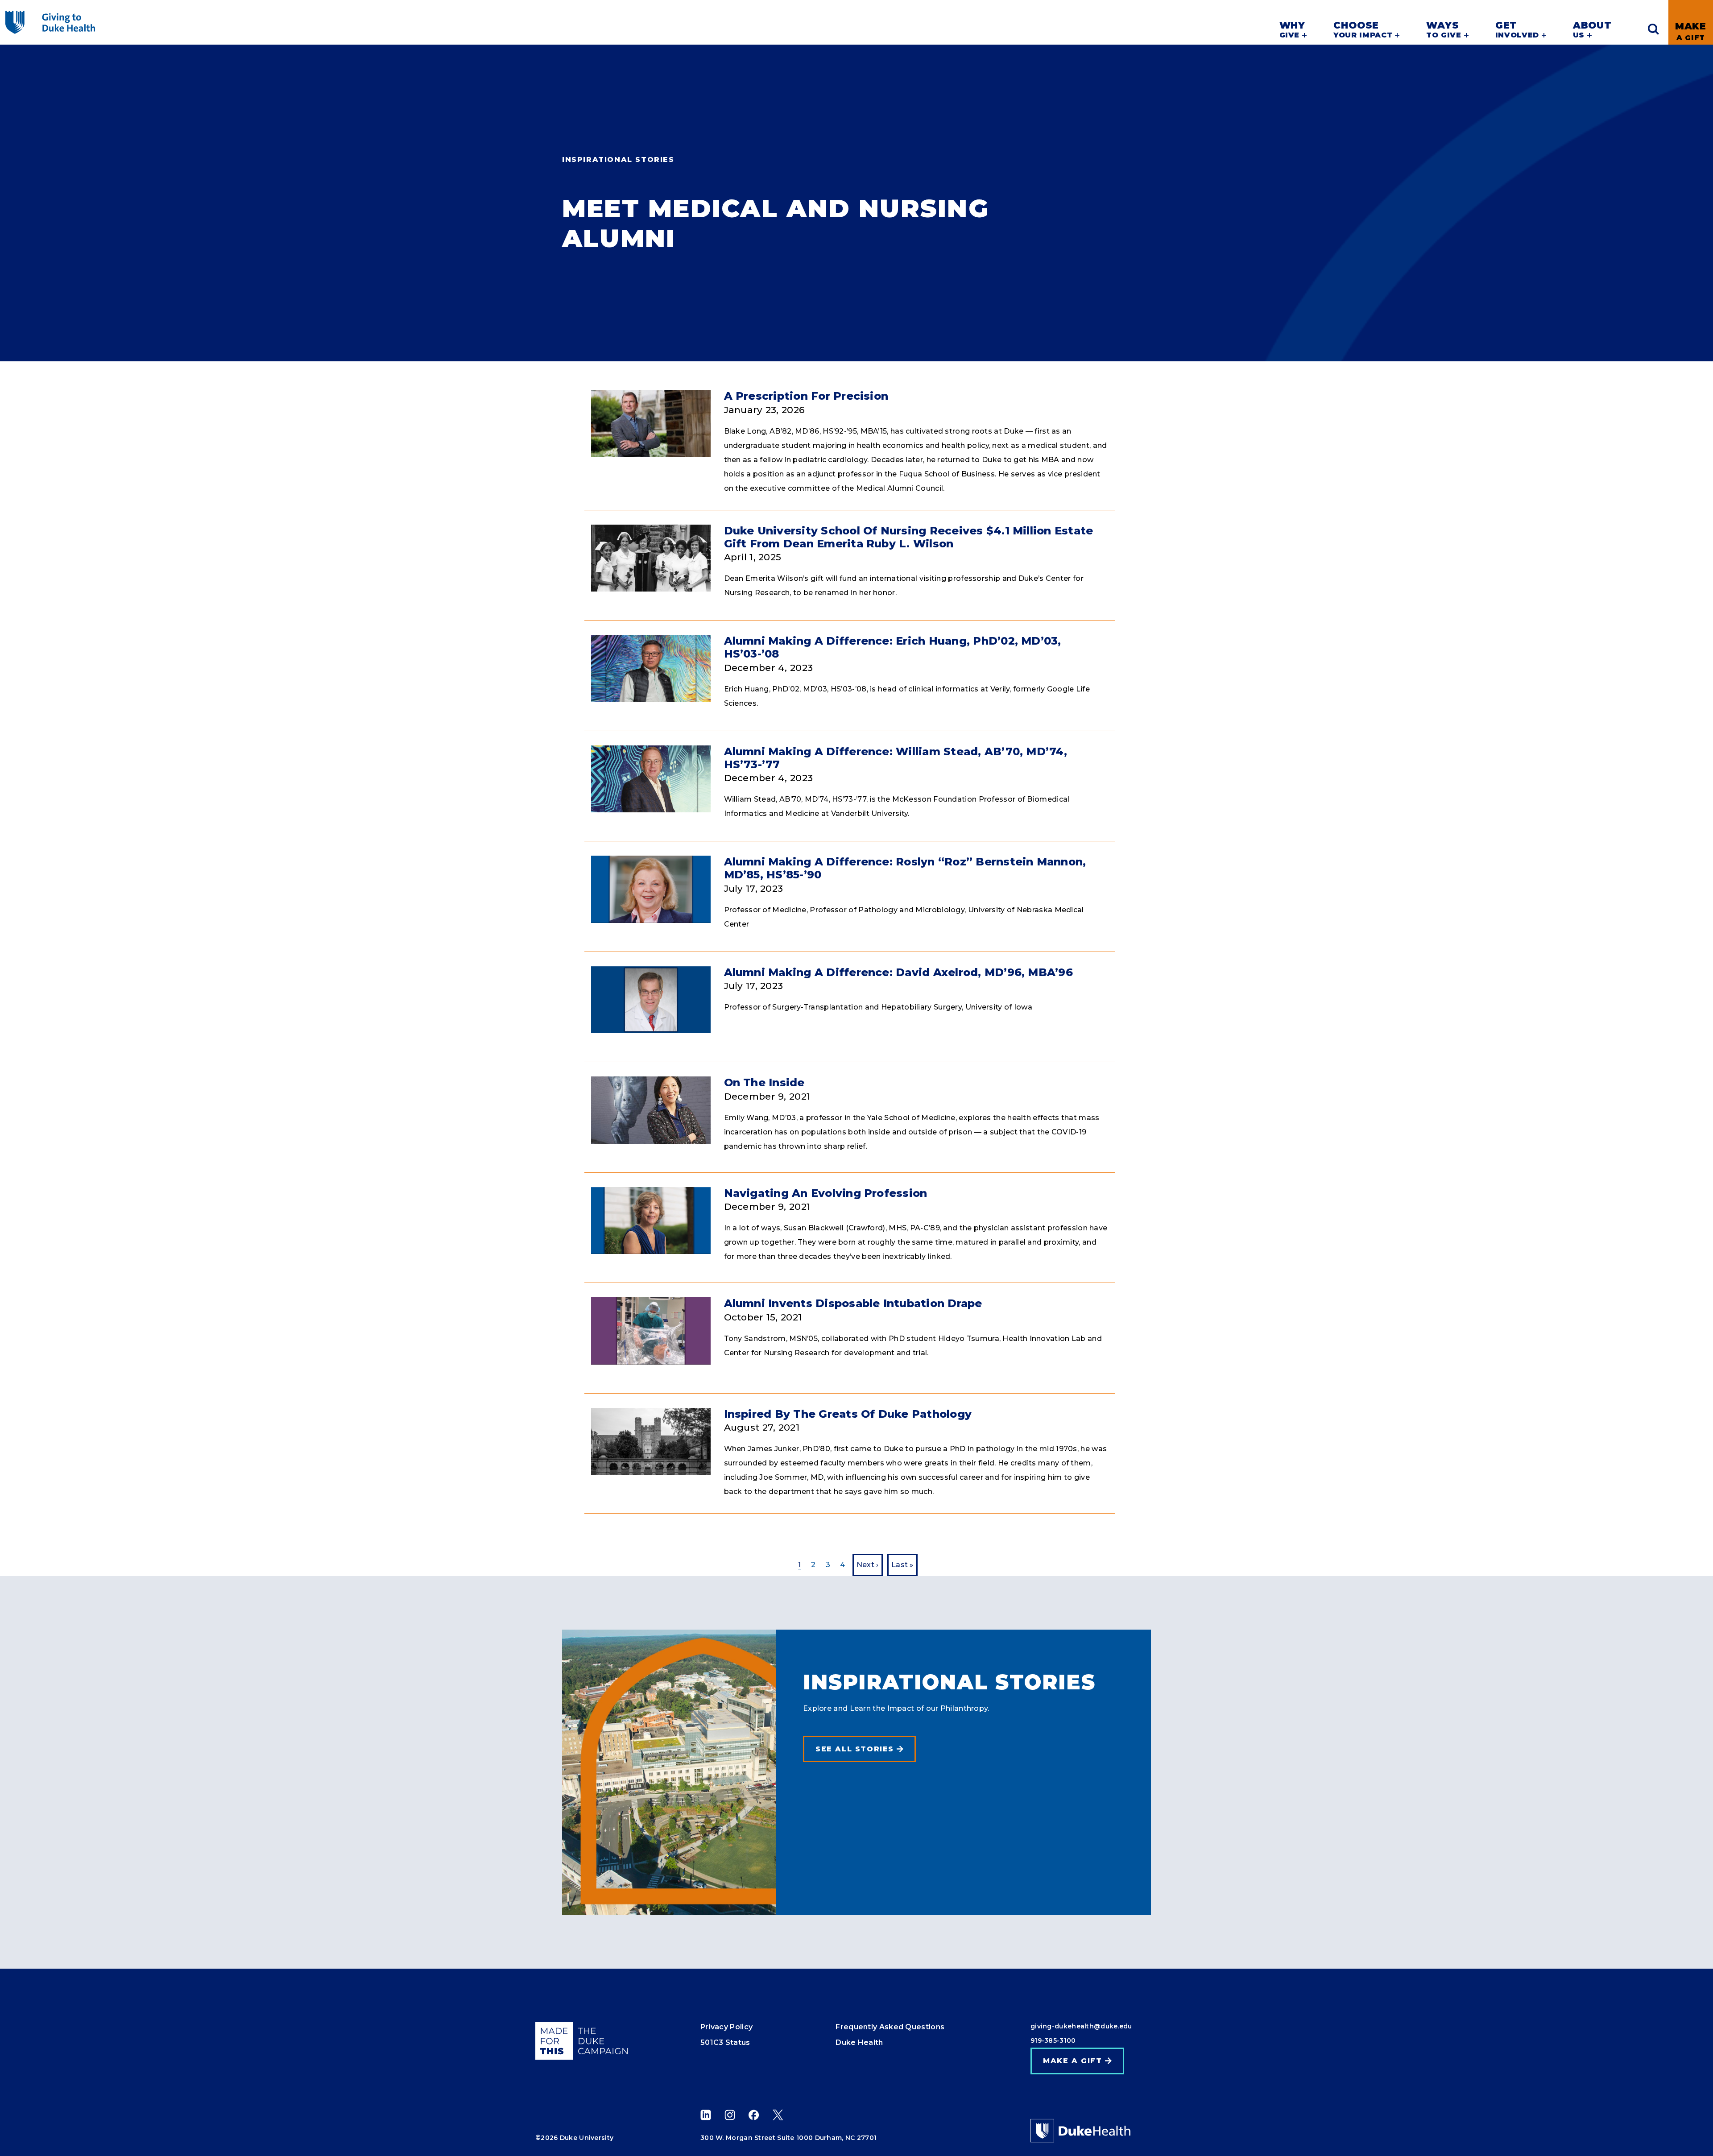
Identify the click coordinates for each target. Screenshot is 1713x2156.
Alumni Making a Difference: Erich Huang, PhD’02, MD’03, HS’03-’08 (893, 647)
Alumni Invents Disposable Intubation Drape (853, 1303)
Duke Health (859, 2042)
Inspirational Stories (618, 159)
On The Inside (764, 1082)
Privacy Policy (726, 2027)
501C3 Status (725, 2042)
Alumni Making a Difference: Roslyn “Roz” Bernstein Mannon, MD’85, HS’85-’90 (905, 868)
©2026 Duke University (574, 2138)
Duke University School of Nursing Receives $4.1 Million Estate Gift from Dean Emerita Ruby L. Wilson (909, 537)
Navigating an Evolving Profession (826, 1193)
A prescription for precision (806, 396)
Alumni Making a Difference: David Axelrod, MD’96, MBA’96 (898, 972)
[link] (1691, 22)
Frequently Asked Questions (890, 2027)
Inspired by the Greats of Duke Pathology (848, 1414)
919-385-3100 (1053, 2040)
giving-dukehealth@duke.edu (1081, 2026)
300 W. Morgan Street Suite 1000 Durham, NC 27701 (788, 2138)
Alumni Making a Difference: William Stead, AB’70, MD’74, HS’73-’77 (896, 758)
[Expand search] (1653, 29)
